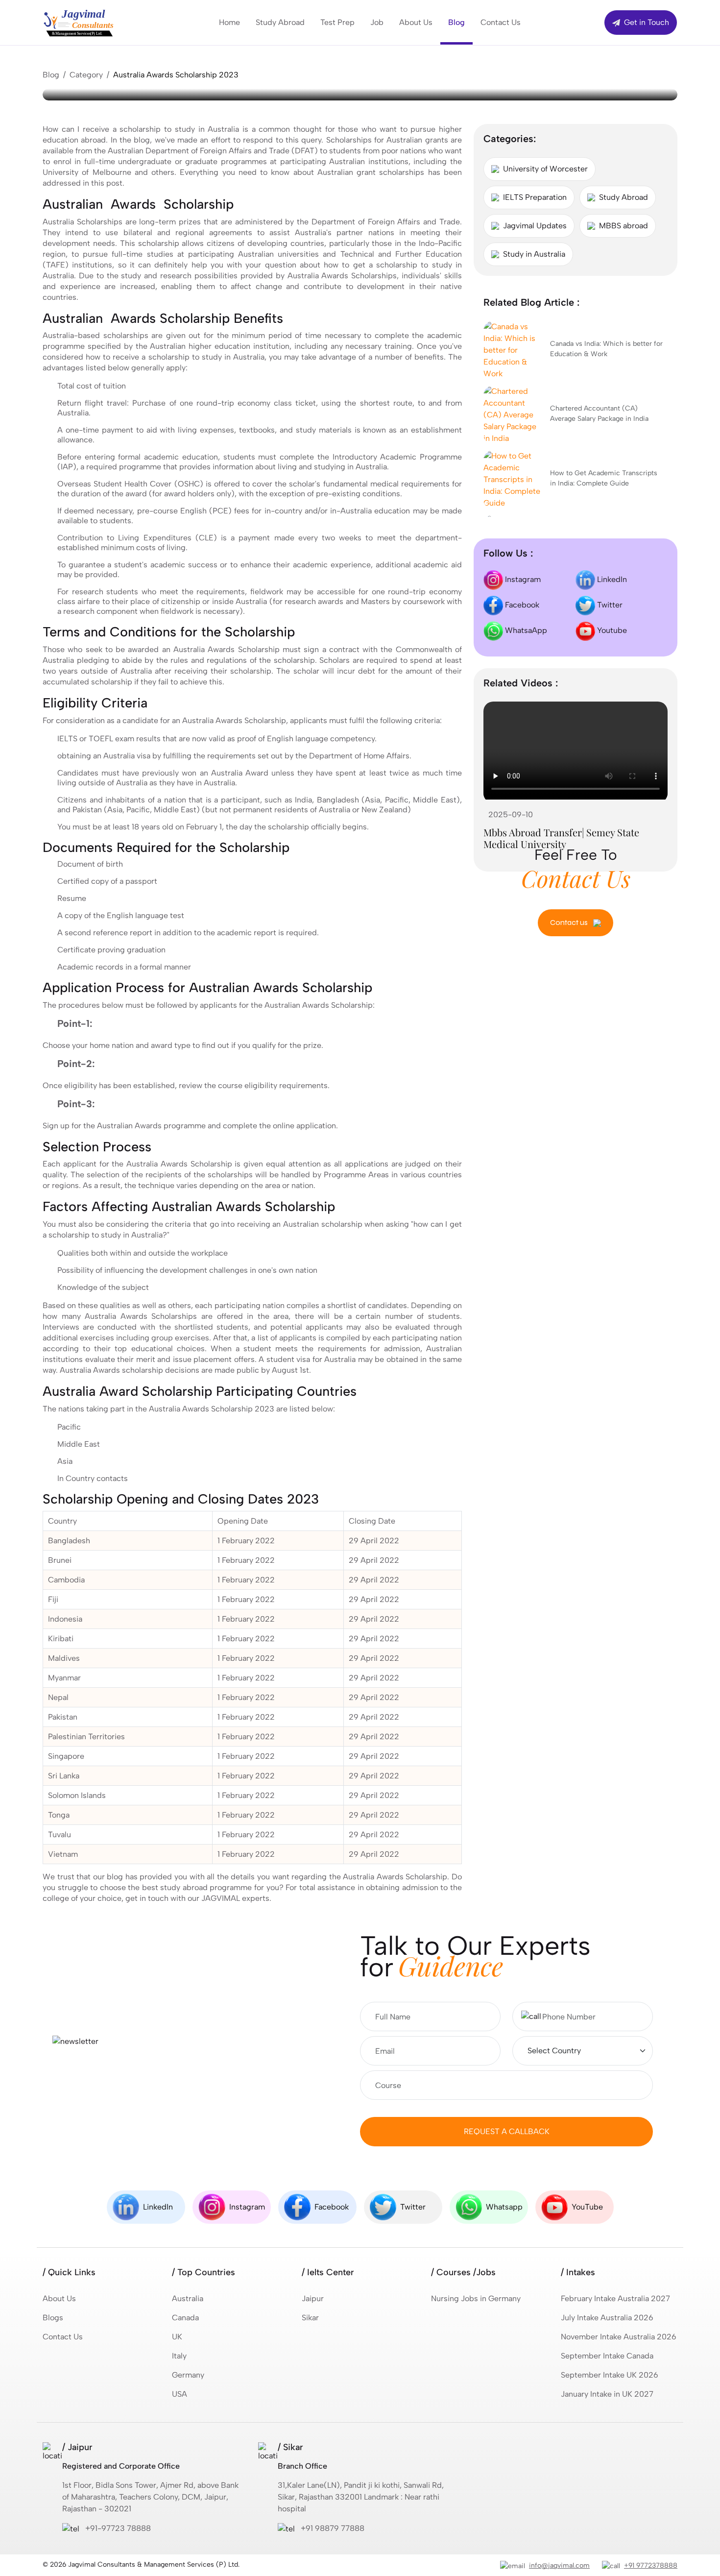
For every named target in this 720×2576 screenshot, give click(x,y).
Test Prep (337, 22)
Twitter (609, 605)
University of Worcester (545, 169)
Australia (188, 2298)
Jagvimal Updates (535, 226)
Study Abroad (280, 22)
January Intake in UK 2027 (607, 2394)
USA (180, 2394)
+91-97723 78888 (118, 2528)
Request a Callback (507, 2131)
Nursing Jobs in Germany (476, 2298)
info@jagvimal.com (559, 2565)
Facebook (521, 605)
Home (229, 22)
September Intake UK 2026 (610, 2375)
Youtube (611, 630)
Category (86, 75)
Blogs (53, 2318)
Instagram (522, 579)
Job (377, 22)
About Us (416, 22)
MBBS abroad (624, 226)
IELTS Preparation (535, 197)
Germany (188, 2375)
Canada (185, 2318)
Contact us (570, 922)
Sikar (310, 2318)
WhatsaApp (525, 630)
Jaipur (313, 2298)
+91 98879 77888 (333, 2528)
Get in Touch (646, 22)
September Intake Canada (607, 2356)
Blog (456, 22)
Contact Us (501, 22)
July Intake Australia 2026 (607, 2318)
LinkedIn (611, 579)
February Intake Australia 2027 (615, 2298)
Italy (179, 2356)
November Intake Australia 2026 (619, 2337)
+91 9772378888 (651, 2565)
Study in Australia (534, 254)
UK (177, 2337)
